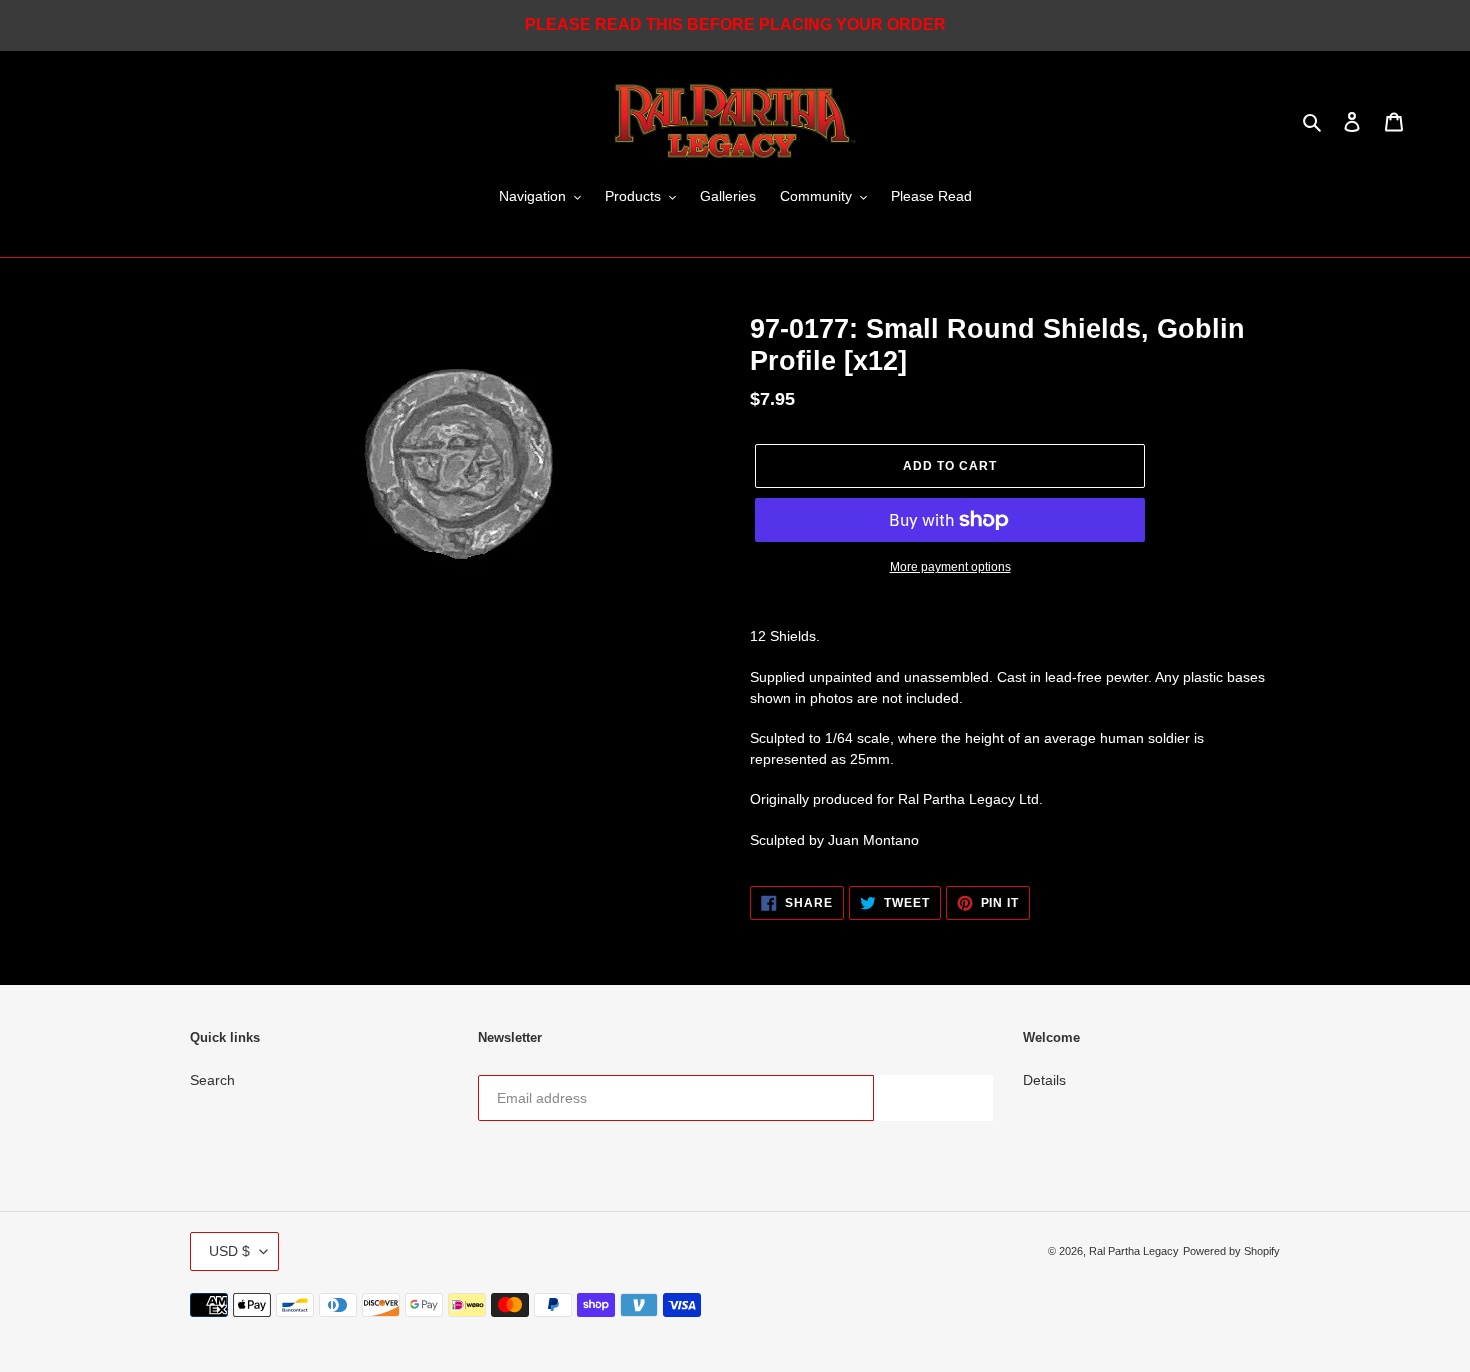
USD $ (229, 1251)
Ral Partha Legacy (1134, 1251)
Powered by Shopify (1231, 1251)
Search (212, 1080)
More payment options (950, 567)
